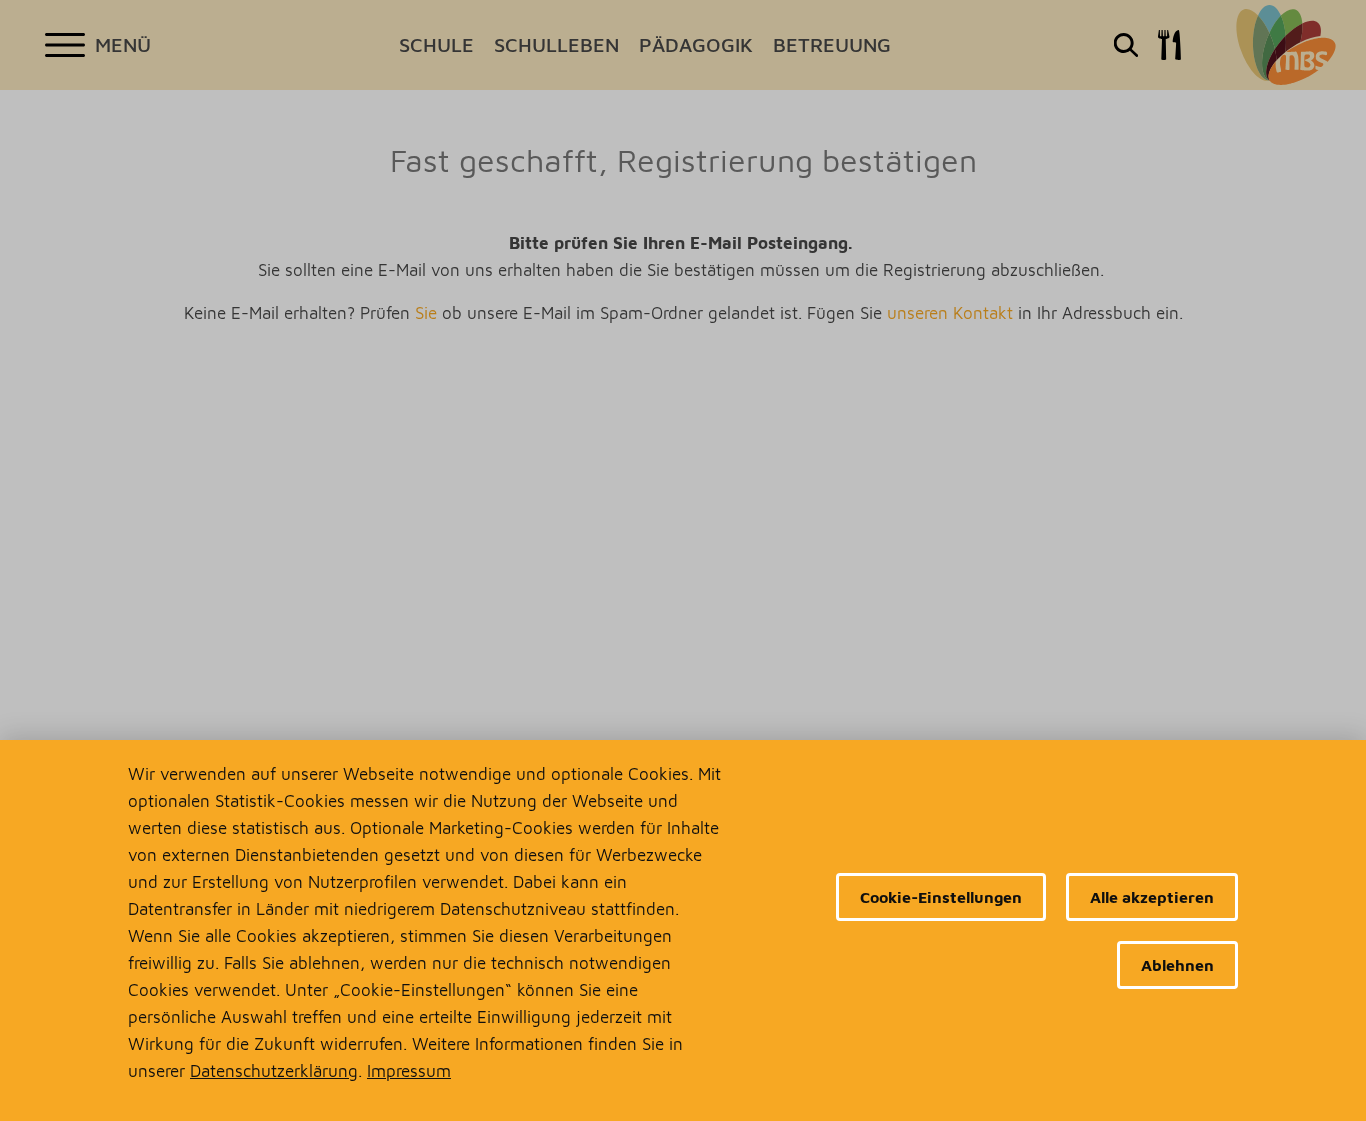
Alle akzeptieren (1152, 897)
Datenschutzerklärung (274, 1071)
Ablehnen (1177, 965)
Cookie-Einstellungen (941, 897)
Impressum (409, 1071)
